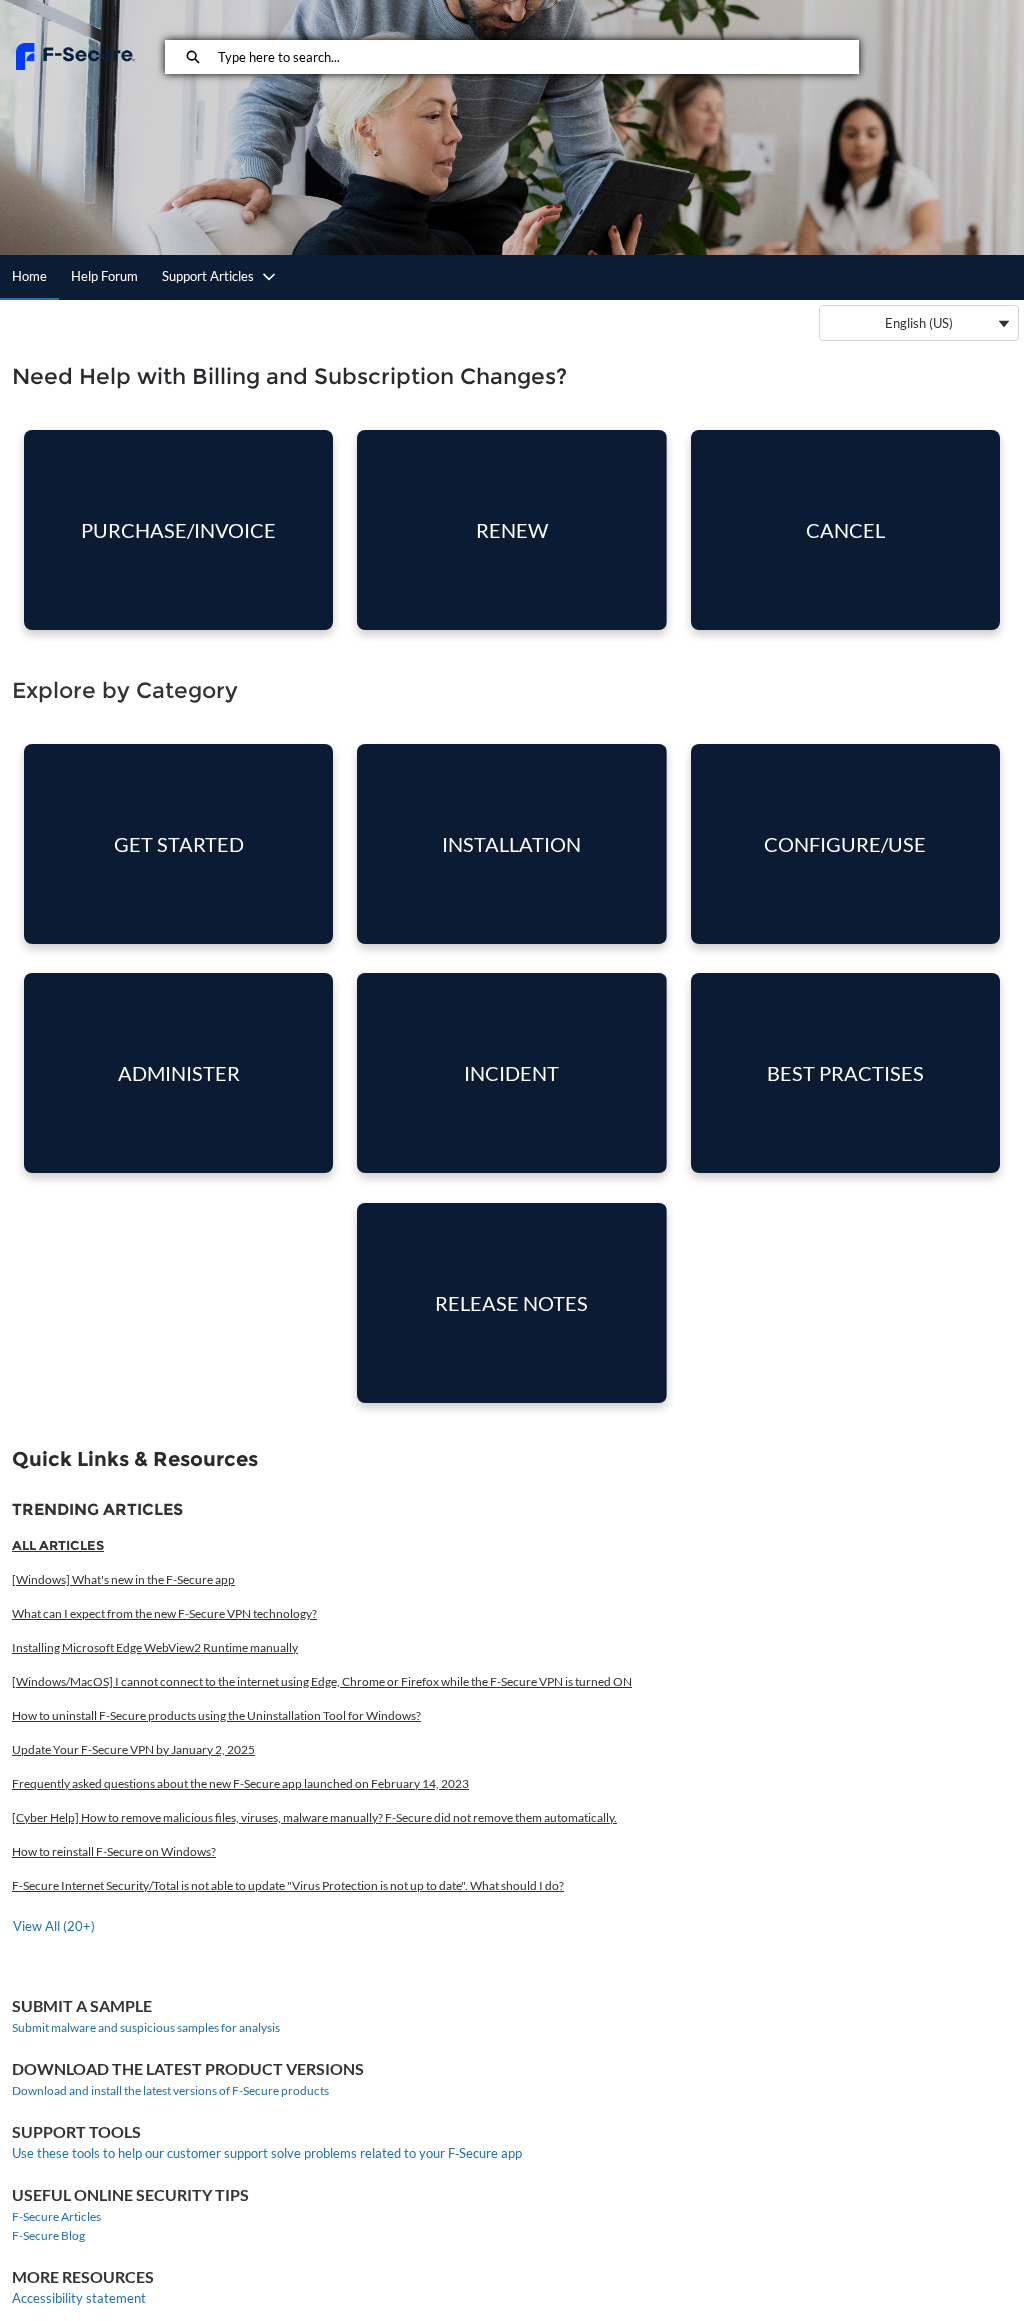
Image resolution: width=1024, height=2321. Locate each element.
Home (29, 276)
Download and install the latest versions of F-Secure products (170, 2090)
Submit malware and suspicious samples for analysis (146, 2027)
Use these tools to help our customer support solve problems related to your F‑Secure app (267, 2153)
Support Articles (208, 276)
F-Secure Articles (56, 2216)
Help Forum (104, 276)
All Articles (58, 1545)
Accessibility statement (79, 2298)
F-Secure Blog (48, 2235)
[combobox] (538, 57)
